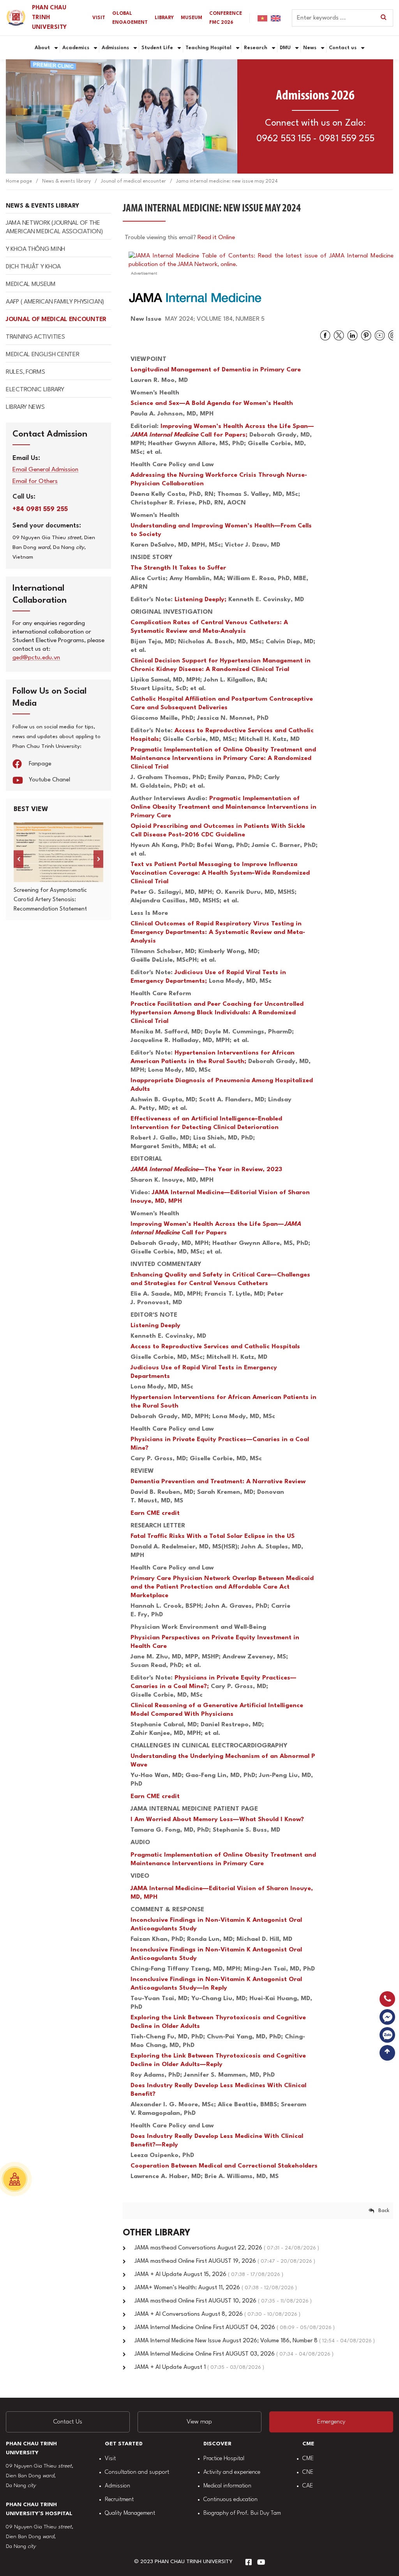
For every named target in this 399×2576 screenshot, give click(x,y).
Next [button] (98, 859)
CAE (308, 2486)
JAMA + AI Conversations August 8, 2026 (217, 2314)
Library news (25, 407)
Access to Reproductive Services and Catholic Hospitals (215, 1347)
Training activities (35, 337)
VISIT (99, 18)
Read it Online (216, 238)
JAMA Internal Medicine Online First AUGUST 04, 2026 (235, 2328)
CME (308, 2459)
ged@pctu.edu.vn (36, 658)
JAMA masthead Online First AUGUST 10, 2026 (223, 2301)
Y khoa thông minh (35, 249)
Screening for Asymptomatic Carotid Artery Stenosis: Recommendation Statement (50, 900)
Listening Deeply (155, 1326)
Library (164, 18)
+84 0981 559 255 (40, 509)
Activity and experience (232, 2472)
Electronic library (35, 390)
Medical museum (31, 284)
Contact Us (68, 2422)
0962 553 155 (284, 139)
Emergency (331, 2422)
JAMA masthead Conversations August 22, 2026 (227, 2248)
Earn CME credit (155, 1513)
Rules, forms (25, 372)
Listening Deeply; (201, 600)
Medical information (227, 2486)
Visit (110, 2459)
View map (199, 2422)
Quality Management (130, 2513)
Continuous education (230, 2500)
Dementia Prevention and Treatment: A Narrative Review (218, 1482)
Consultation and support (137, 2472)
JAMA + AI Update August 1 (199, 2367)
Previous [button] (19, 859)
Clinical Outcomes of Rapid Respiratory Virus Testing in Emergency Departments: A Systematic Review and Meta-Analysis (218, 932)
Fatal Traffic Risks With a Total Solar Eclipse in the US (213, 1536)
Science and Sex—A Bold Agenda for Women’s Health (212, 403)
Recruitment (119, 2500)
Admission (117, 2486)
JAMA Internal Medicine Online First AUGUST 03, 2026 (234, 2354)
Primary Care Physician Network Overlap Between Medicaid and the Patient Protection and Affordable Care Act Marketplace (222, 1587)
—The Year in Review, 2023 (206, 1170)
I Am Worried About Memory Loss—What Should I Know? (217, 1820)
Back (384, 2211)
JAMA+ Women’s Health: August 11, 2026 (216, 2288)
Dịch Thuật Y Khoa (33, 267)
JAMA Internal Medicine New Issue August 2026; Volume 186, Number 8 (255, 2341)
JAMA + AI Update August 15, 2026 (209, 2275)
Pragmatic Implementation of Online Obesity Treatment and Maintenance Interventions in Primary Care (223, 807)
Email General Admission (45, 470)
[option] (58, 868)
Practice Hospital (224, 2459)
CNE (308, 2472)
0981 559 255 (347, 139)
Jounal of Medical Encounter (56, 320)
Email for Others (35, 482)
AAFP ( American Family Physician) (55, 302)
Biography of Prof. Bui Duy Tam (242, 2513)
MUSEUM (192, 18)
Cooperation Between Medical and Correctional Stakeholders (224, 2166)
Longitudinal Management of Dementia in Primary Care (216, 370)
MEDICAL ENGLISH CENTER (42, 355)
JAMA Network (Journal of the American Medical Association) (54, 227)
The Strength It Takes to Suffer (178, 568)
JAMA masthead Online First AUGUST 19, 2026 (225, 2261)
